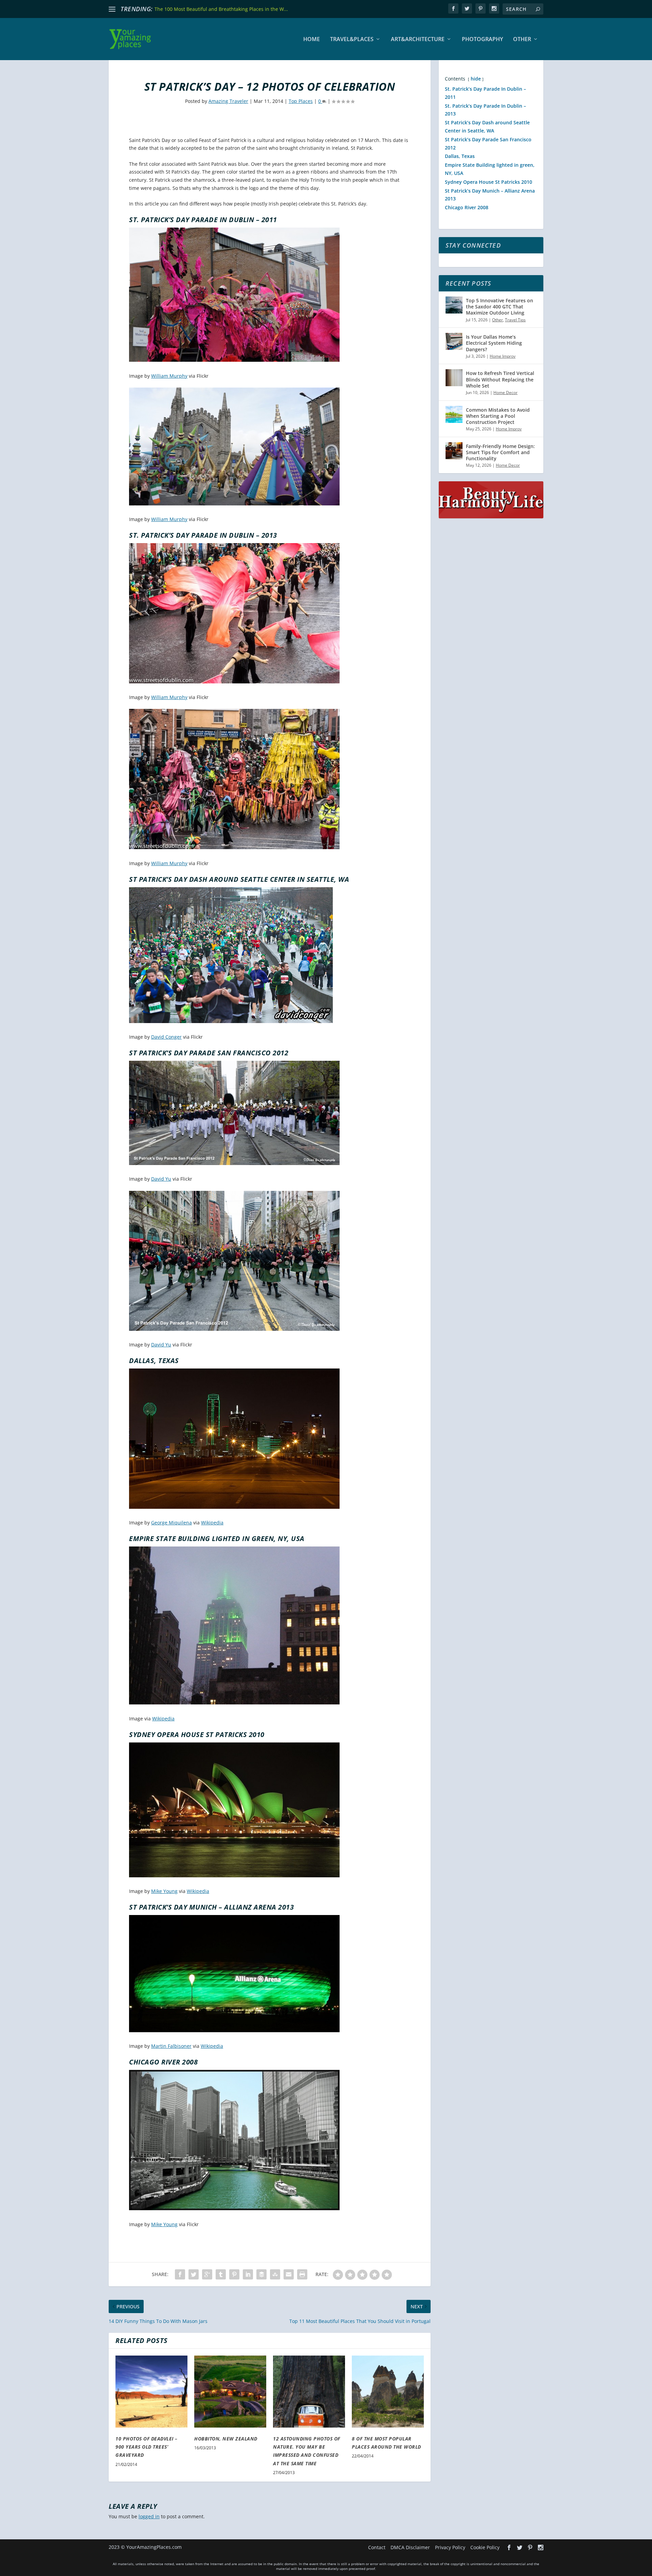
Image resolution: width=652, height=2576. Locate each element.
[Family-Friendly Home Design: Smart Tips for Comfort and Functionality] (454, 451)
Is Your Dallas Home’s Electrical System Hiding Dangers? (494, 343)
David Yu (161, 1179)
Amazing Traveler (228, 101)
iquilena (183, 1523)
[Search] (538, 9)
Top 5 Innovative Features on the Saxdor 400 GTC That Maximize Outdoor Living (500, 307)
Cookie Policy (485, 2547)
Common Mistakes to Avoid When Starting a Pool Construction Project (498, 416)
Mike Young (164, 1891)
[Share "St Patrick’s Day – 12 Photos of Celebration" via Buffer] (261, 2274)
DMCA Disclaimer (410, 2547)
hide (476, 79)
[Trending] (112, 9)
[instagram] (494, 8)
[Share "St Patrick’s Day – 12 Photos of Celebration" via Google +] (207, 2274)
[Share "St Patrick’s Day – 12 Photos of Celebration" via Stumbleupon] (275, 2274)
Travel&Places (352, 40)
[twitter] (467, 8)
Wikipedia (212, 1523)
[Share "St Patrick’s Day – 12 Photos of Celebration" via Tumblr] (221, 2274)
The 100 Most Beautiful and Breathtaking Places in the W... (221, 9)
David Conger (166, 1037)
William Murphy (169, 376)
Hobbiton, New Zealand (226, 2439)
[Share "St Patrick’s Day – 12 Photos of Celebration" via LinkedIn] (248, 2274)
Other (522, 40)
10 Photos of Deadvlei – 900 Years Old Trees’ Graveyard (147, 2447)
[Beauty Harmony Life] (491, 516)
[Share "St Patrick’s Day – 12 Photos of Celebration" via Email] (289, 2274)
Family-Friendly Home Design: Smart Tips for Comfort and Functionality (500, 452)
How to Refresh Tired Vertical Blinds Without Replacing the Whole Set (500, 379)
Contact (377, 2547)
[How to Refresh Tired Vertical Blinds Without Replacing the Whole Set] (454, 378)
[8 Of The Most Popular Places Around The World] (388, 2392)
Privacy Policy (450, 2547)
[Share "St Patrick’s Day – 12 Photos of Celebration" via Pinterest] (234, 2274)
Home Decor (505, 392)
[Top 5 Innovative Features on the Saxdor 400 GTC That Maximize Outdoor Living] (454, 305)
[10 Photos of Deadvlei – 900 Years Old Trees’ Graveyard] (151, 2392)
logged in (149, 2516)
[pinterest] (481, 8)
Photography (482, 40)
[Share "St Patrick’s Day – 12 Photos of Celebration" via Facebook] (180, 2274)
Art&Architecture (418, 40)
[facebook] (453, 8)
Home (312, 40)
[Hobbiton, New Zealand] (230, 2392)
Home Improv (503, 356)
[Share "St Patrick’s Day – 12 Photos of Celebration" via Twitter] (194, 2274)
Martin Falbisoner (171, 2046)
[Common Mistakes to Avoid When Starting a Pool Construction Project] (454, 414)
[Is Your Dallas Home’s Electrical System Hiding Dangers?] (454, 341)
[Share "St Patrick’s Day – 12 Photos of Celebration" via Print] (302, 2274)
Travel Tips (515, 320)
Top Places (301, 101)
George (159, 1523)
